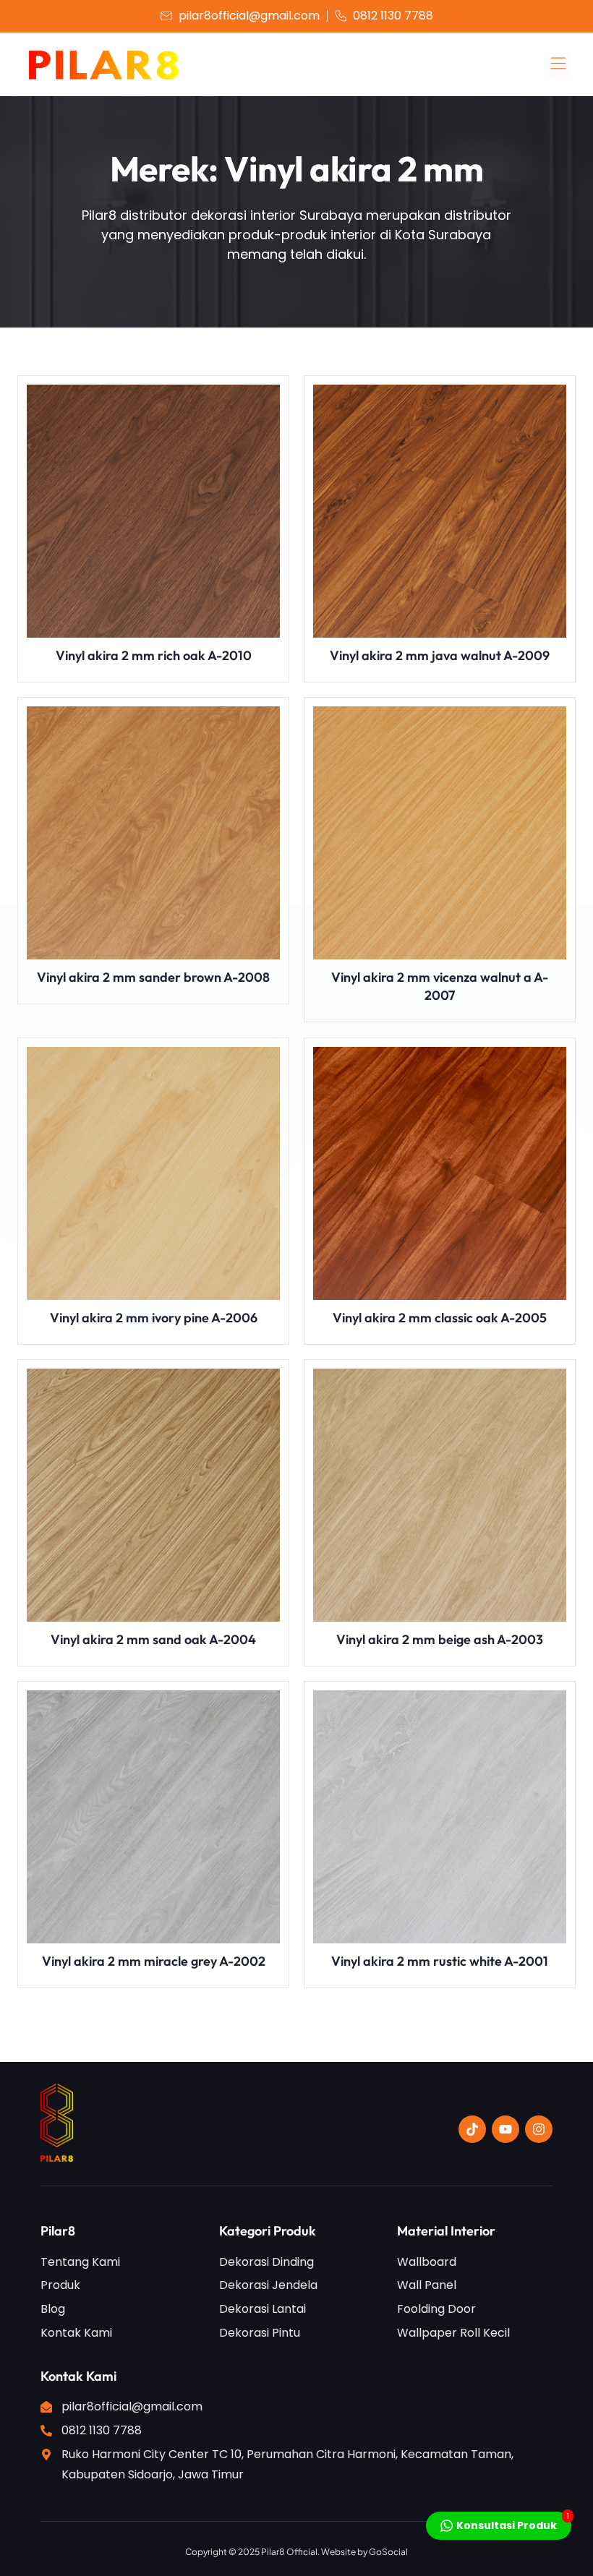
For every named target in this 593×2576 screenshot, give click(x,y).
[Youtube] (505, 2129)
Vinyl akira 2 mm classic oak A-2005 (440, 1318)
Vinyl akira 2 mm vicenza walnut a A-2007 (440, 986)
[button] (558, 65)
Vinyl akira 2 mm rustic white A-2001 (440, 1961)
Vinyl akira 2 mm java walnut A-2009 (440, 655)
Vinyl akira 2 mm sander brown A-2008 (153, 977)
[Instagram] (539, 2129)
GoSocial (388, 2552)
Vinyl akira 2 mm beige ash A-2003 (440, 1639)
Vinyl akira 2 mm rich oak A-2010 (154, 655)
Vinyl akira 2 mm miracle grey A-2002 (154, 1961)
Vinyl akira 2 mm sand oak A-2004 (153, 1639)
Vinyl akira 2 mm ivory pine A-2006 (154, 1318)
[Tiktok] (472, 2129)
